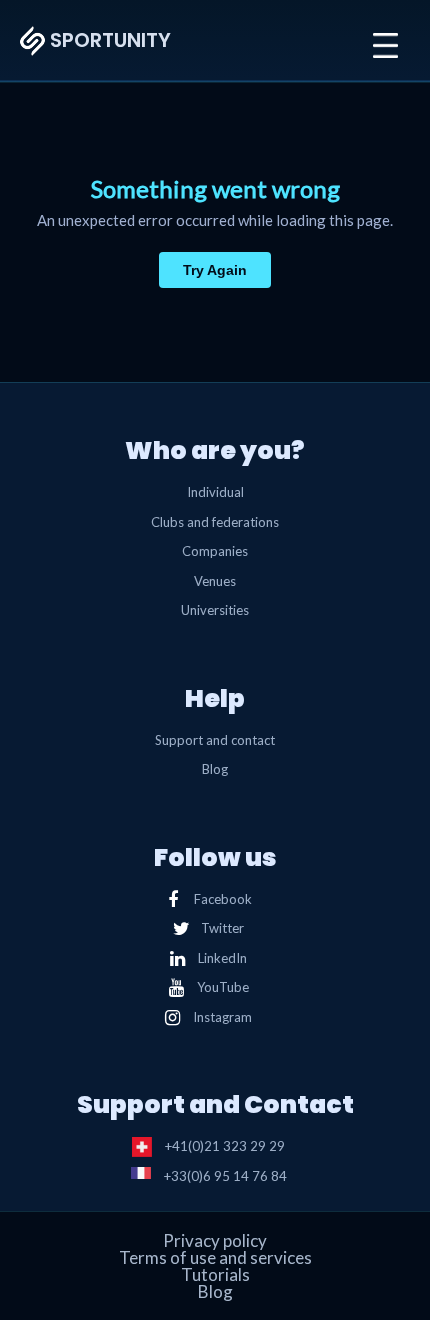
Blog (215, 769)
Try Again (215, 270)
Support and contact (215, 740)
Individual (215, 492)
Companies (215, 551)
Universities (215, 610)
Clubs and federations (215, 522)
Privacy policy (215, 1240)
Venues (215, 581)
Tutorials (215, 1274)
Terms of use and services (215, 1257)
